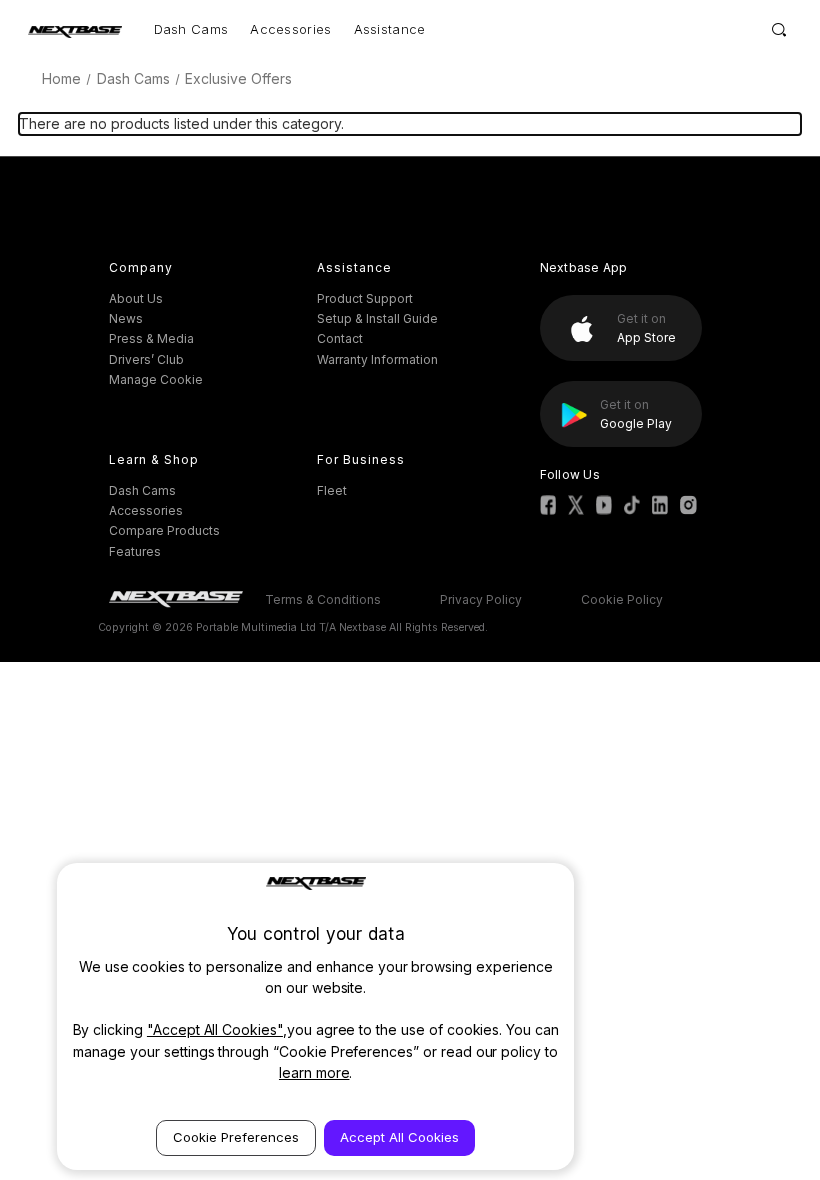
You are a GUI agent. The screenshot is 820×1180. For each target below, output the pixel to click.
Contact (340, 338)
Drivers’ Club (146, 359)
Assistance (390, 29)
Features (135, 551)
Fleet (332, 490)
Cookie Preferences (236, 1137)
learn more (314, 1072)
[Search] (779, 29)
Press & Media (151, 338)
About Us (136, 298)
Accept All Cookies (399, 1137)
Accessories (290, 29)
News (126, 318)
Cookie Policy (622, 599)
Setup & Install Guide (377, 318)
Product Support (365, 298)
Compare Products (164, 530)
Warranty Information (377, 359)
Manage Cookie (156, 379)
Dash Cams (191, 29)
